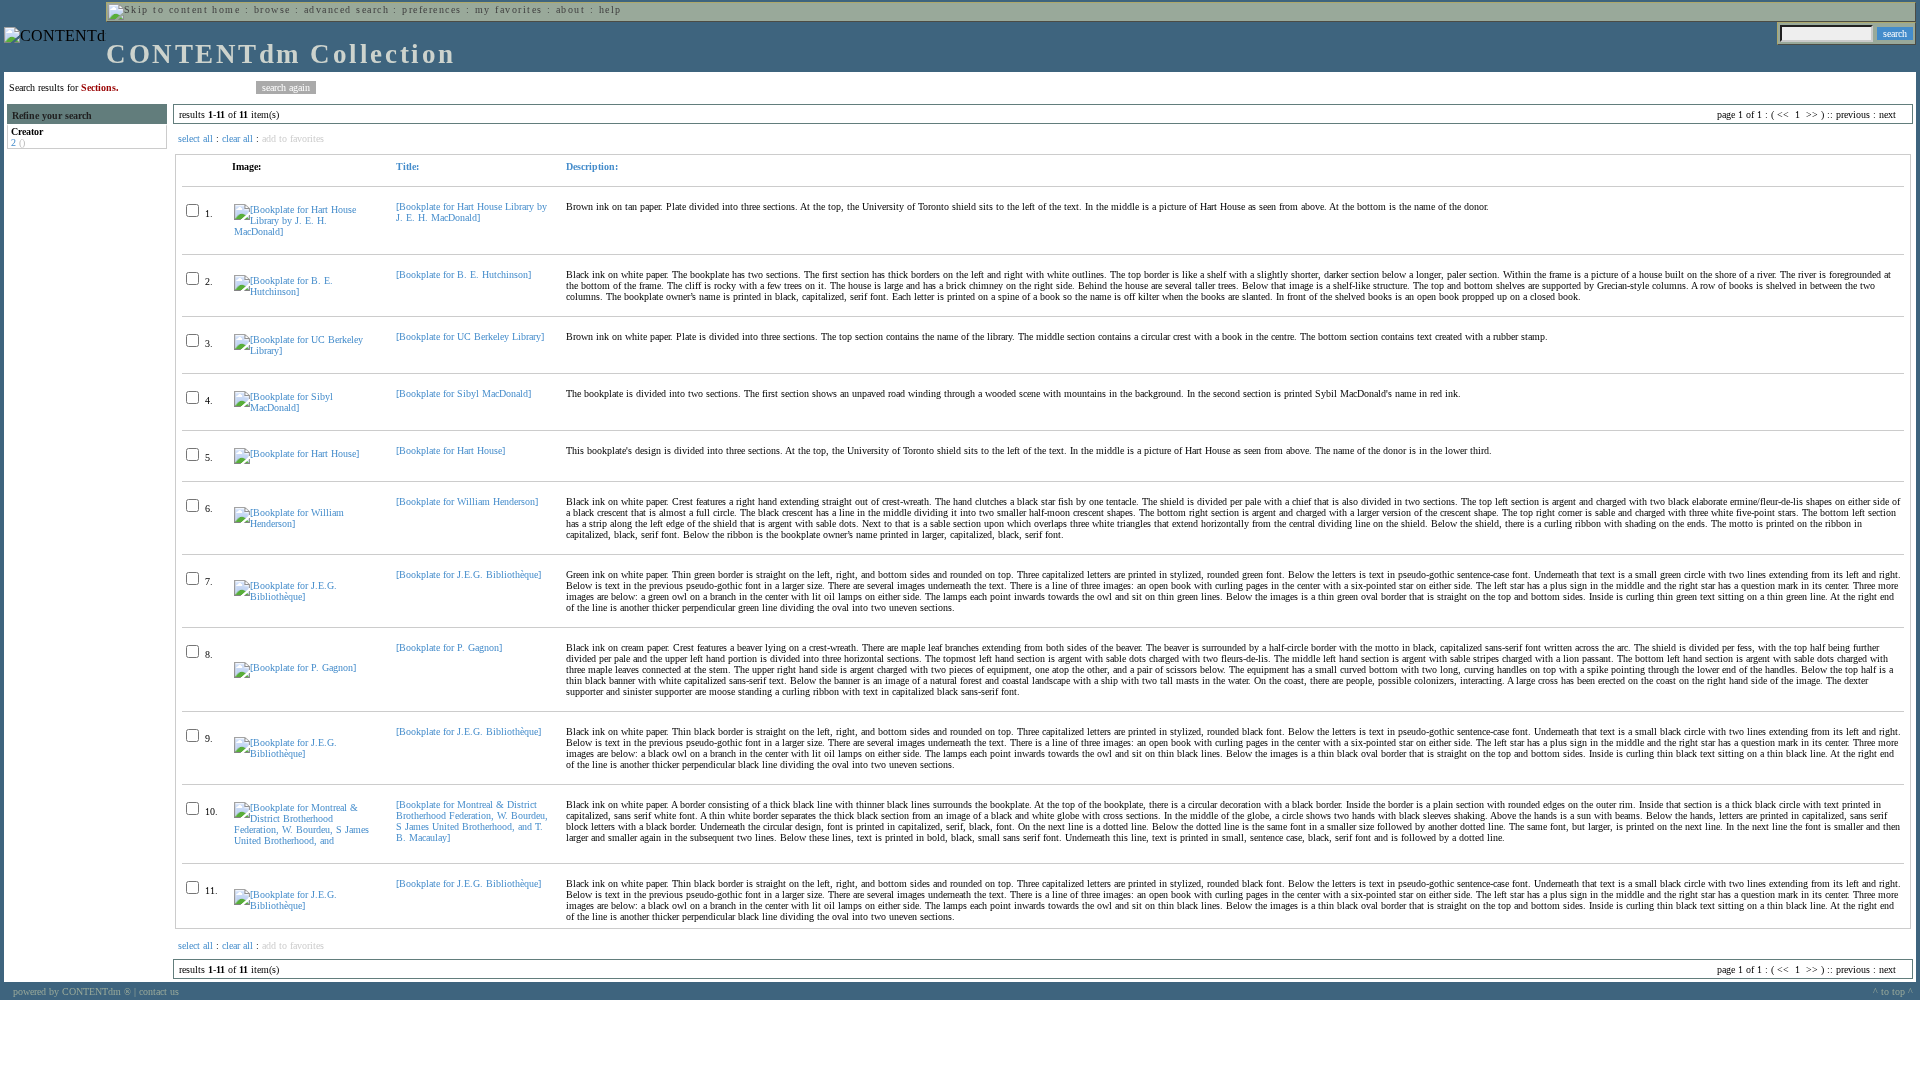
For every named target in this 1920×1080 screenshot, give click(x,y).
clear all (237, 138)
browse (272, 9)
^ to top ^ (1893, 991)
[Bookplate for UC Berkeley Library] (470, 336)
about (570, 9)
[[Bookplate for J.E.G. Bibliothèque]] (306, 596)
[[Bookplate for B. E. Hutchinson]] (306, 291)
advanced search (346, 9)
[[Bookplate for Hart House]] (296, 453)
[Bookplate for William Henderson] (467, 501)
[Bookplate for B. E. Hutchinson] (463, 274)
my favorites (509, 9)
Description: (592, 166)
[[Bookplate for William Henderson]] (306, 523)
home (226, 9)
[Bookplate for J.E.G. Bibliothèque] (468, 574)
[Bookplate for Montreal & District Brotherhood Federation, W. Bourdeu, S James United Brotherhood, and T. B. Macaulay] (472, 821)
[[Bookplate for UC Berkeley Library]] (306, 350)
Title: (407, 166)
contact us (159, 991)
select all (195, 138)
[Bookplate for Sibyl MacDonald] (463, 393)
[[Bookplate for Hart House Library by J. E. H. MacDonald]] (306, 231)
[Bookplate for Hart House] (450, 450)
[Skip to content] (158, 9)
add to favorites (293, 138)
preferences (431, 9)
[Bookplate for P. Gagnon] (449, 647)
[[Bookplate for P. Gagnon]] (295, 667)
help (610, 9)
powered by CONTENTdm (72, 991)
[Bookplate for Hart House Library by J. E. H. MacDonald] (471, 212)
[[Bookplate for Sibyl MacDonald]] (306, 407)
